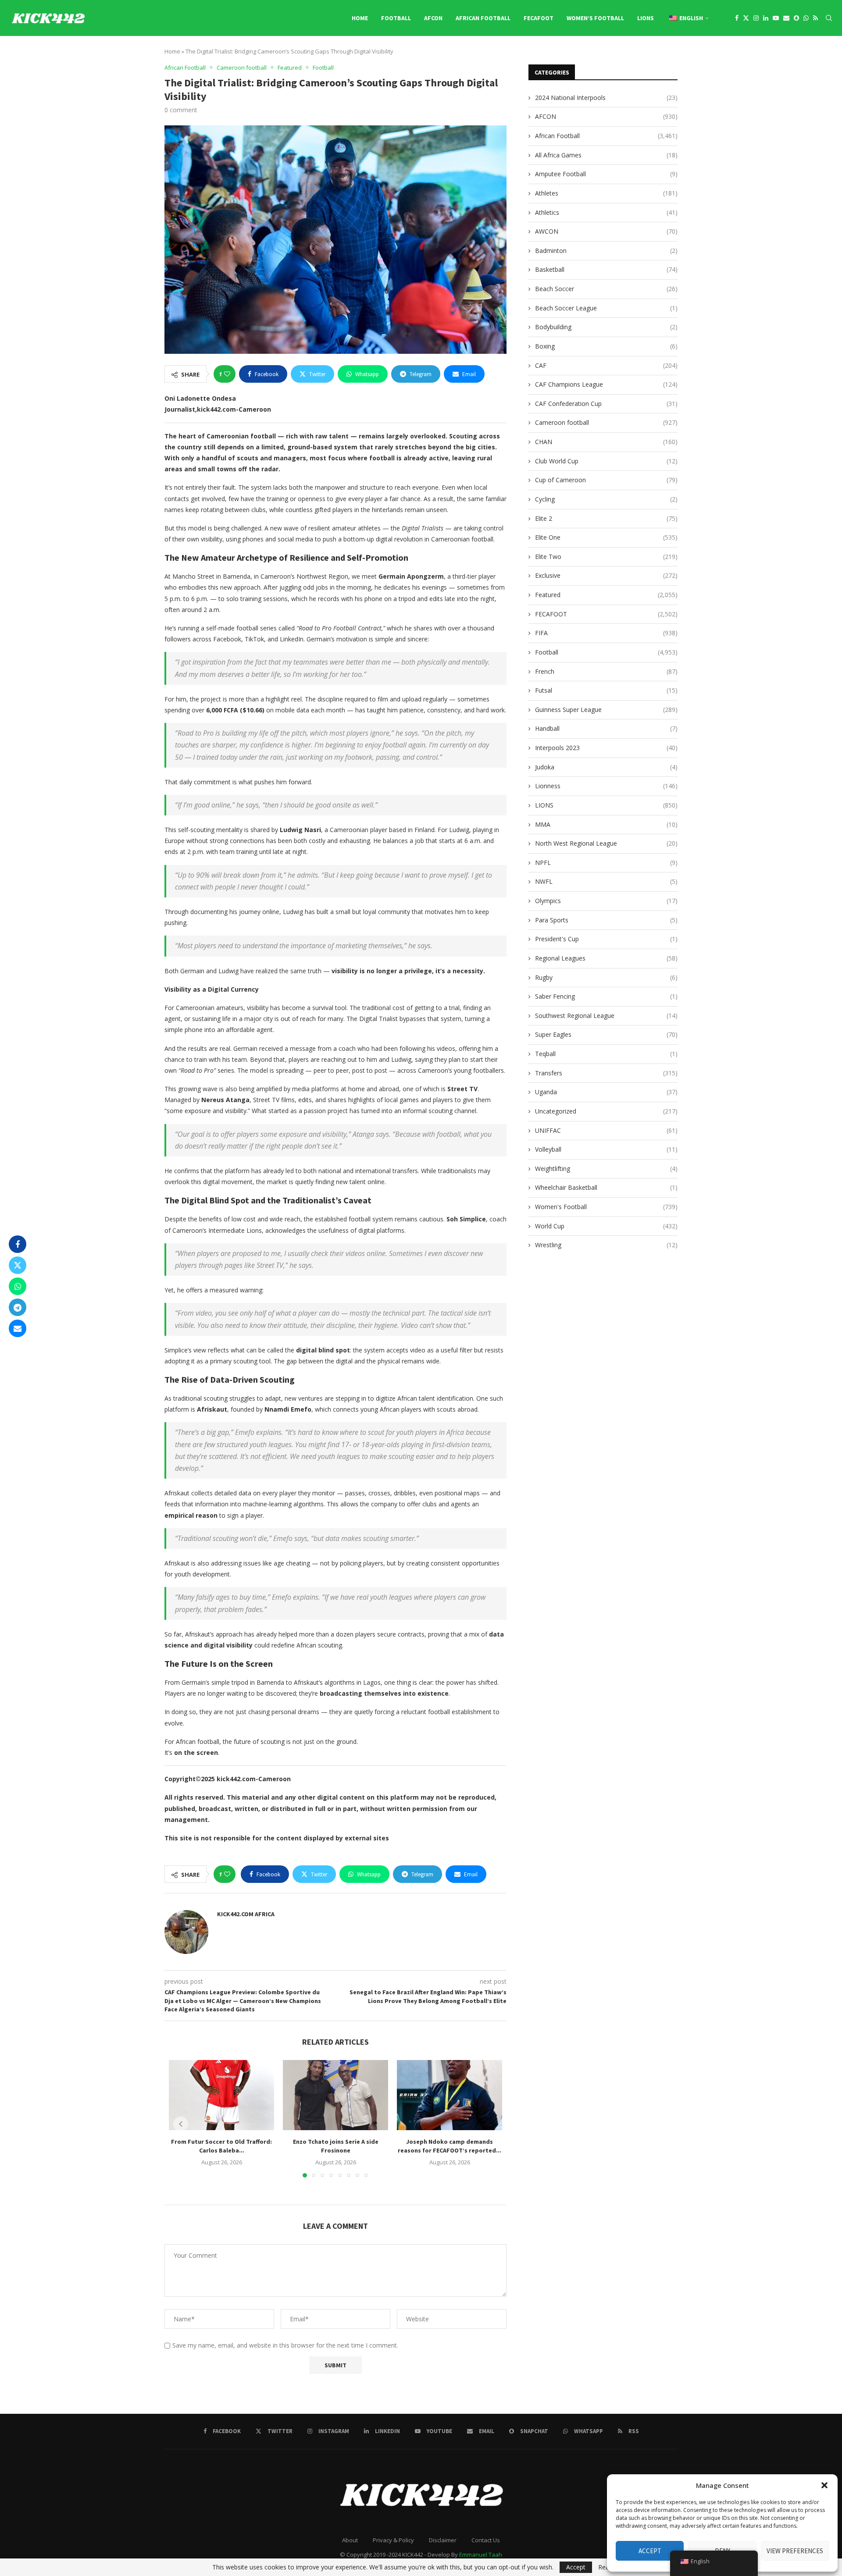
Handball (606, 728)
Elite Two (606, 557)
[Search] (829, 18)
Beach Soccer (606, 289)
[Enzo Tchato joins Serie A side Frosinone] (335, 2095)
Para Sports (606, 920)
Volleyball (606, 1149)
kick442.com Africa (246, 1914)
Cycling (606, 499)
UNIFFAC (606, 1130)
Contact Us (486, 2540)
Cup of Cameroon (606, 480)
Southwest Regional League (606, 1016)
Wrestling (606, 1245)
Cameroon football (606, 422)
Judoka (606, 767)
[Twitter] (746, 18)
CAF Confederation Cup (606, 404)
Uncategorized (606, 1111)
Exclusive (606, 575)
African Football (483, 18)
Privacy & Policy (393, 2540)
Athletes (606, 193)
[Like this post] (227, 374)
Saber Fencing (606, 996)
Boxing (606, 346)
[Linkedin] (766, 18)
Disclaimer (443, 2540)
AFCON (433, 18)
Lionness (606, 786)
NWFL (606, 881)
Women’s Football (595, 18)
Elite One (606, 537)
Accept (650, 2551)
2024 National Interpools (606, 98)
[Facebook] (737, 18)
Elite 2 (606, 518)
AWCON (606, 231)
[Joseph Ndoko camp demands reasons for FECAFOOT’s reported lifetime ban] (450, 2095)
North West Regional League (606, 843)
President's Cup (606, 939)
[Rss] (815, 18)
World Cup (606, 1226)
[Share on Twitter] (18, 1265)
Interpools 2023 (606, 748)
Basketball (606, 269)
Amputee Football (606, 174)
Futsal (606, 690)
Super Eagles (606, 1034)
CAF (606, 365)
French (606, 671)
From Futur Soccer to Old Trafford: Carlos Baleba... (221, 2146)
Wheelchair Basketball (606, 1187)
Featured (606, 595)
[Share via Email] (18, 1328)
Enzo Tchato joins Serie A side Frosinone (336, 2146)
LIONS (646, 18)
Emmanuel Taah (481, 2555)
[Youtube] (776, 18)
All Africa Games (606, 155)
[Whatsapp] (806, 18)
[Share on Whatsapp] (18, 1286)
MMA (606, 824)
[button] (824, 2485)
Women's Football (606, 1207)
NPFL (606, 863)
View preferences (795, 2551)
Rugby (606, 977)
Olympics (606, 901)
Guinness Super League (606, 710)
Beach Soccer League (606, 308)
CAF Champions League (606, 384)
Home (360, 18)
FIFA (606, 633)
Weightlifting (606, 1169)
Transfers (606, 1073)
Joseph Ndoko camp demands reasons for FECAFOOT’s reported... (450, 2146)
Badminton (606, 251)
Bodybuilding (606, 327)
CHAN (606, 442)
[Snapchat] (796, 18)
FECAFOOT (539, 18)
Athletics (606, 212)
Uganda (606, 1092)
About (350, 2540)
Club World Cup (606, 461)
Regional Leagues (606, 958)
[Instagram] (756, 18)
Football (396, 18)
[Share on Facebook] (18, 1244)
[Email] (786, 18)
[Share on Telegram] (18, 1307)
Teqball (606, 1054)
